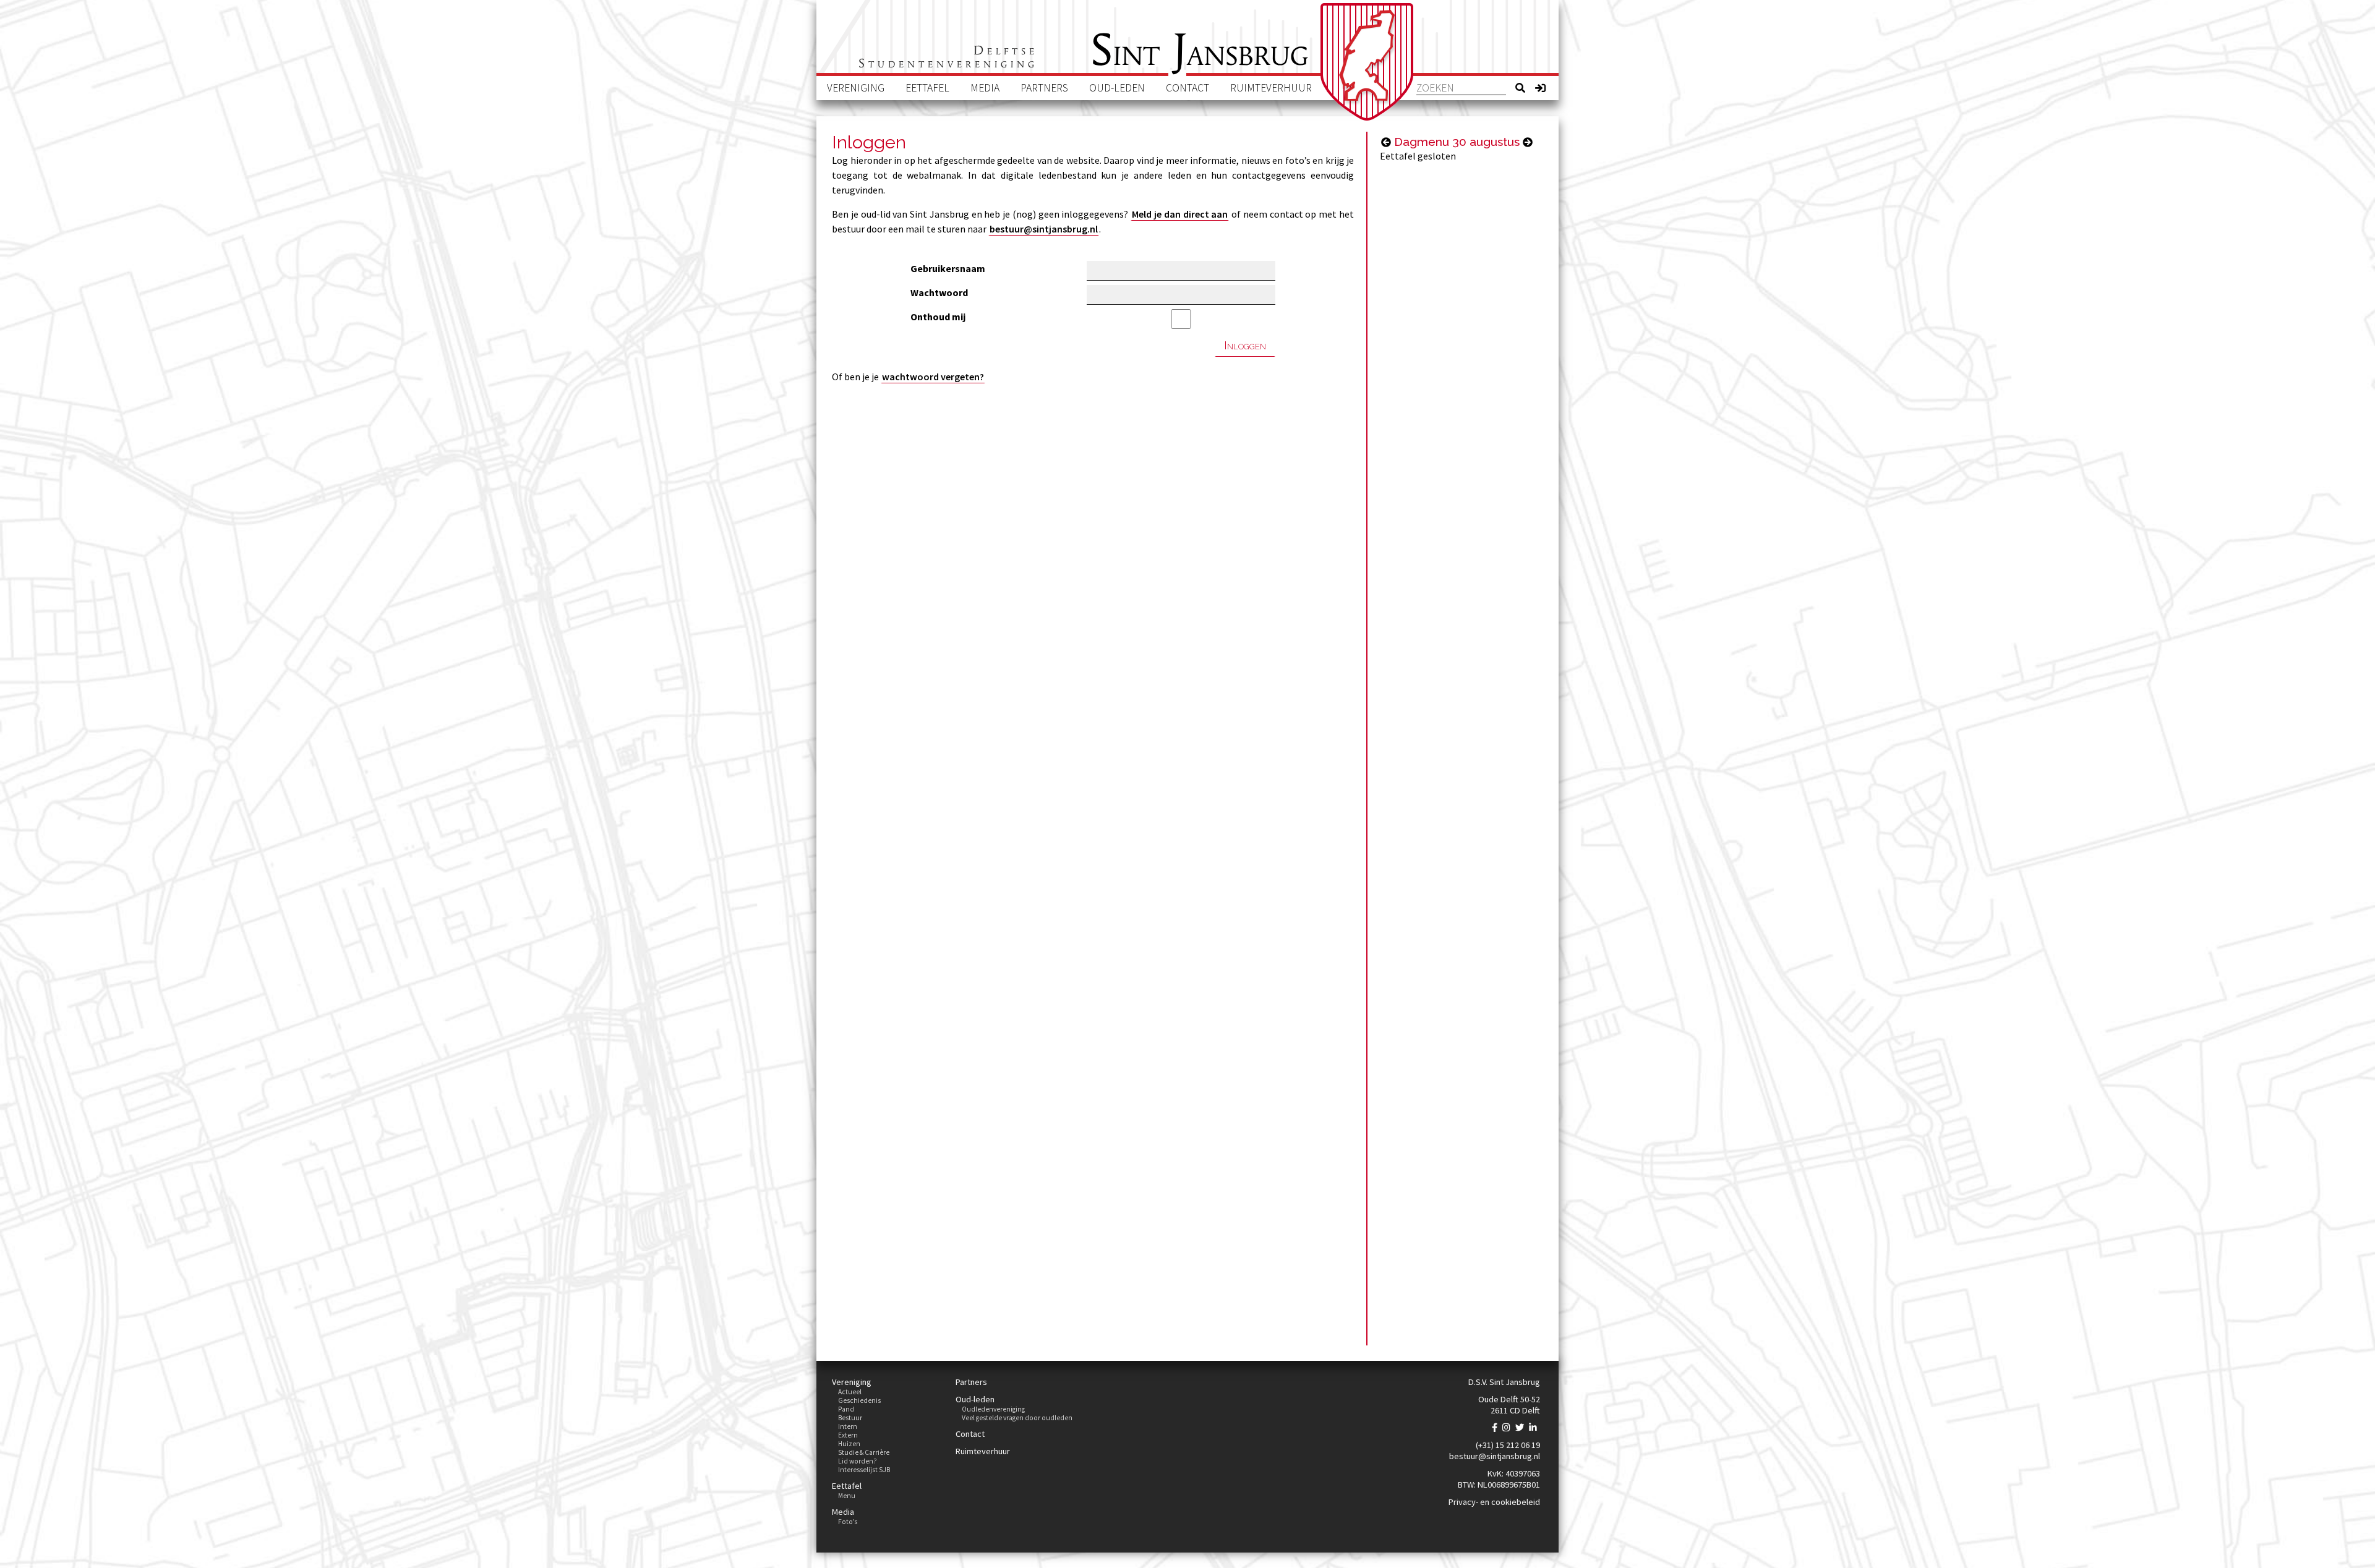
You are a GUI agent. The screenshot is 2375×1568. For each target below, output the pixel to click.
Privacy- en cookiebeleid (1494, 1502)
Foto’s (848, 1522)
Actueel (850, 1392)
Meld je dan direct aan (1180, 214)
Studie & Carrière (864, 1452)
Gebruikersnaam (948, 268)
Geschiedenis (859, 1400)
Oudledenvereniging (993, 1409)
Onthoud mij (938, 317)
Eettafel (927, 88)
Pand (846, 1409)
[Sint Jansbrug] (1367, 62)
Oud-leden (1117, 88)
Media (985, 88)
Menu (847, 1496)
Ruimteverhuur (1271, 88)
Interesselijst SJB (864, 1470)
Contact (1187, 88)
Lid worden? (858, 1461)
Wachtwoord (939, 292)
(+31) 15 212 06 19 (1508, 1445)
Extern (848, 1435)
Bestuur (850, 1418)
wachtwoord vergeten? (933, 377)
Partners (1044, 88)
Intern (848, 1426)
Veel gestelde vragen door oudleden (1017, 1418)
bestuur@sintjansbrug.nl (1044, 229)
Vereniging (856, 88)
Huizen (849, 1444)
